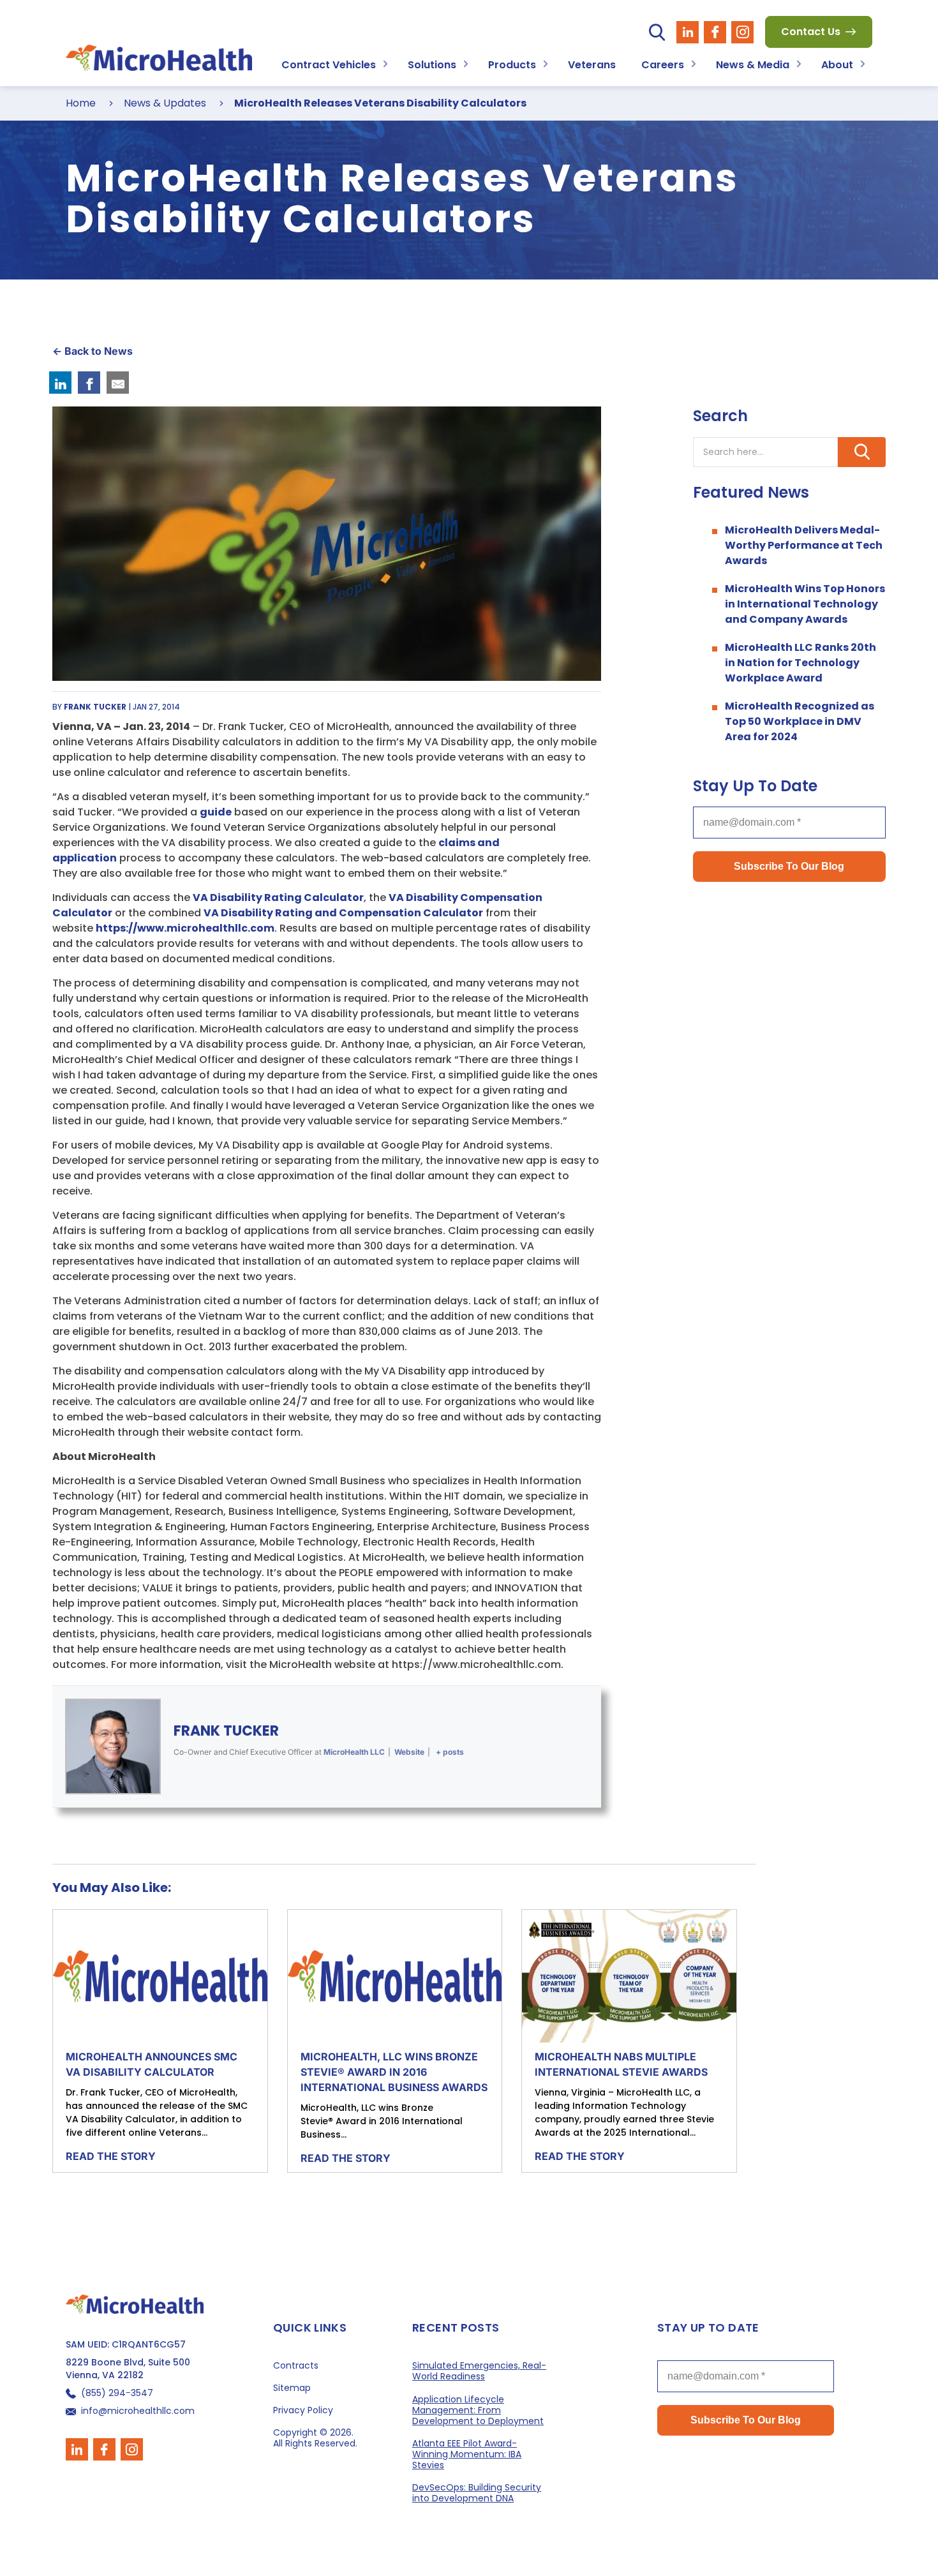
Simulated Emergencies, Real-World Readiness (479, 2371)
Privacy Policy (303, 2410)
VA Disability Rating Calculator (278, 897)
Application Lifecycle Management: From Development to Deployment (478, 2410)
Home (81, 103)
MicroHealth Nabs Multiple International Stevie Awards (621, 2064)
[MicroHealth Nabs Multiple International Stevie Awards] (629, 1976)
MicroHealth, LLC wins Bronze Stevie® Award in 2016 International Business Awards (394, 2072)
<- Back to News (93, 351)
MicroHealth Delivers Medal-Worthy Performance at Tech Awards (804, 545)
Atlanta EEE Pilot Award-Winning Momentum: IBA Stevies (467, 2454)
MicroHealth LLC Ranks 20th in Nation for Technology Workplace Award (800, 663)
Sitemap (292, 2388)
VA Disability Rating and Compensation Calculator (343, 913)
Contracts (296, 2366)
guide (216, 812)
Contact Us (811, 32)
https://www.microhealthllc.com (185, 928)
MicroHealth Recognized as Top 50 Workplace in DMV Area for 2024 (800, 721)
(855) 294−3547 (117, 2393)
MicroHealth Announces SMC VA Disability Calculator (152, 2064)
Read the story (111, 2156)
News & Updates (165, 103)
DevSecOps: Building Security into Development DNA (477, 2493)
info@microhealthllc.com (138, 2410)
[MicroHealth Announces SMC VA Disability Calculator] (160, 1976)
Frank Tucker (226, 1731)
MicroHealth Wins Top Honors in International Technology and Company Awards (805, 604)
